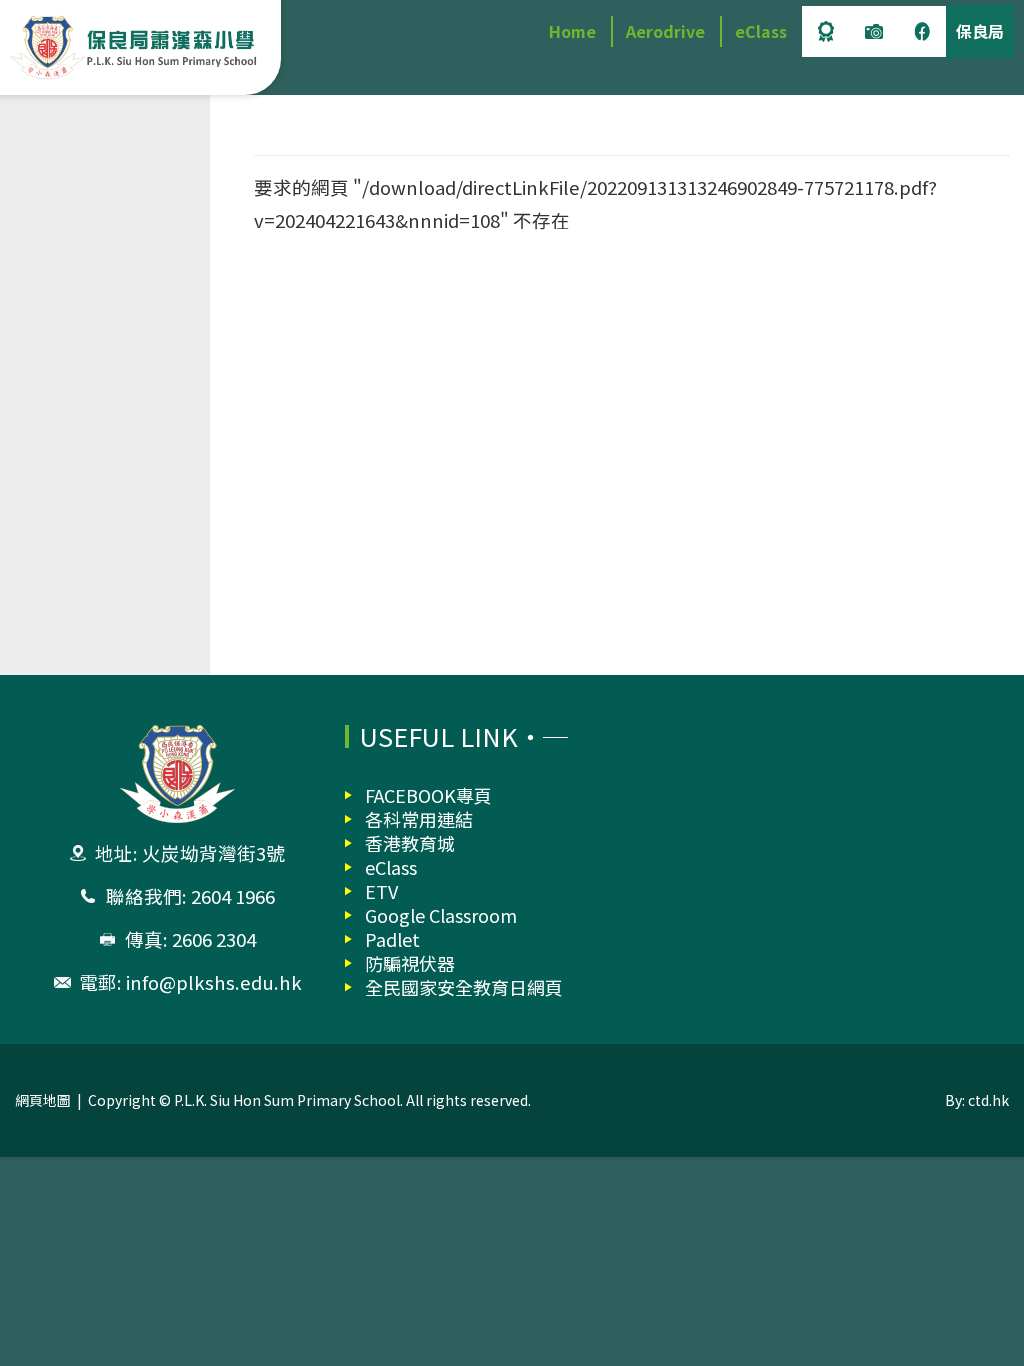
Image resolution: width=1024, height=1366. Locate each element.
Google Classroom (441, 915)
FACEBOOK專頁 (428, 795)
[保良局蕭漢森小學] (135, 47)
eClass (761, 31)
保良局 (980, 31)
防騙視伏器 (410, 963)
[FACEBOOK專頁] (922, 31)
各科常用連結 (419, 819)
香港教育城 (410, 843)
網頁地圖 (43, 1100)
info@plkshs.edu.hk (214, 982)
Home (572, 31)
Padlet (392, 939)
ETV (381, 891)
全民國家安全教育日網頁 (464, 987)
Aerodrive (665, 31)
